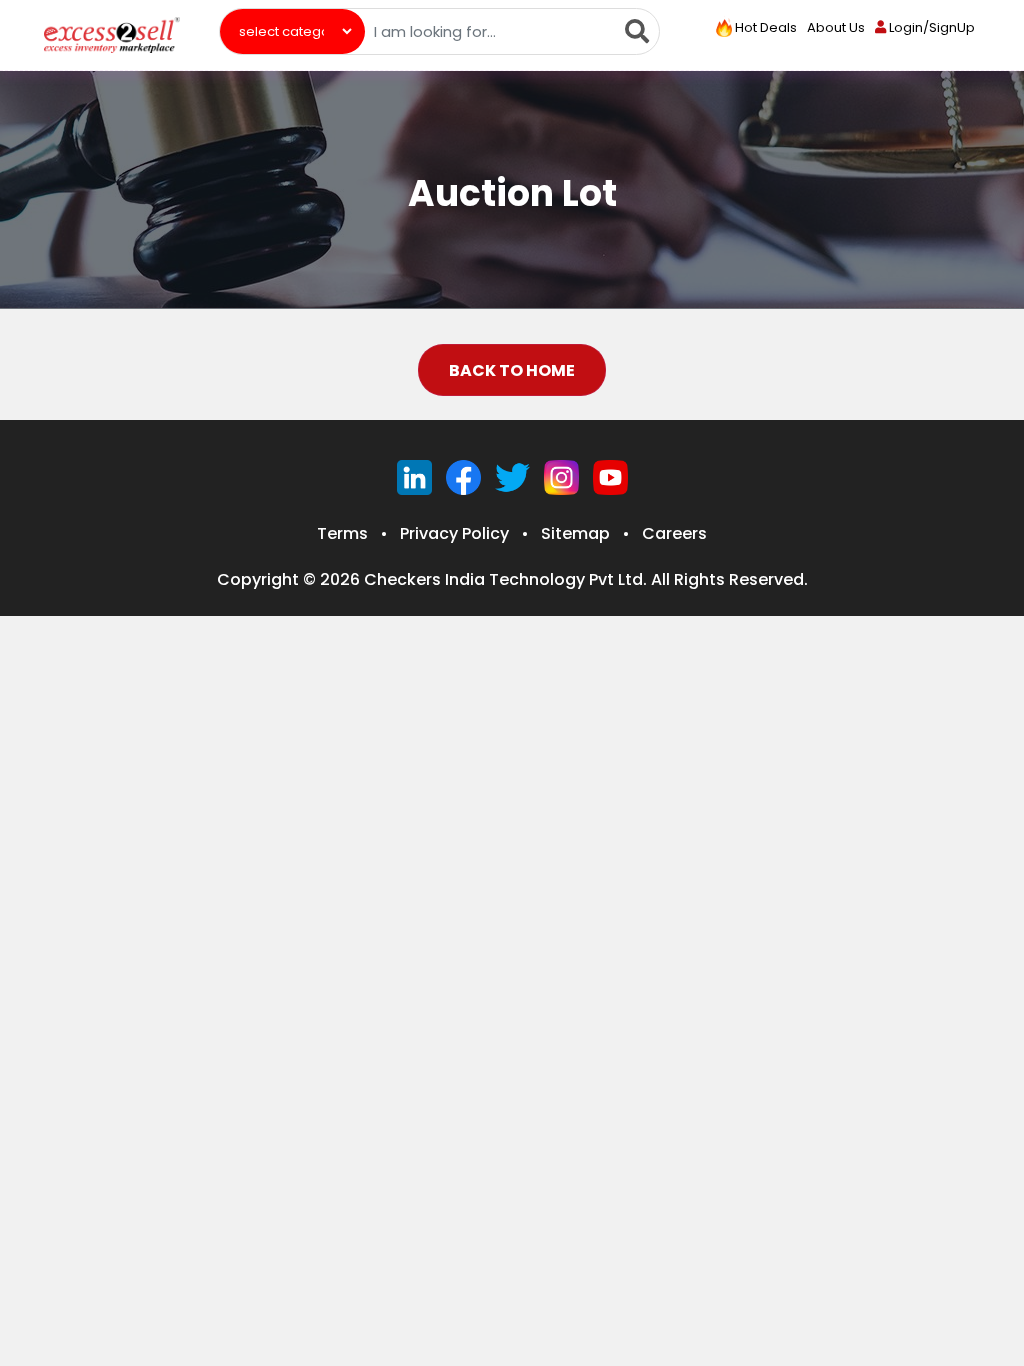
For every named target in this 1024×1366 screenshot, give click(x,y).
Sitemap (575, 533)
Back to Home (512, 370)
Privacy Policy (454, 533)
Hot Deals (764, 27)
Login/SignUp (930, 27)
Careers (674, 533)
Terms (342, 533)
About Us (836, 27)
